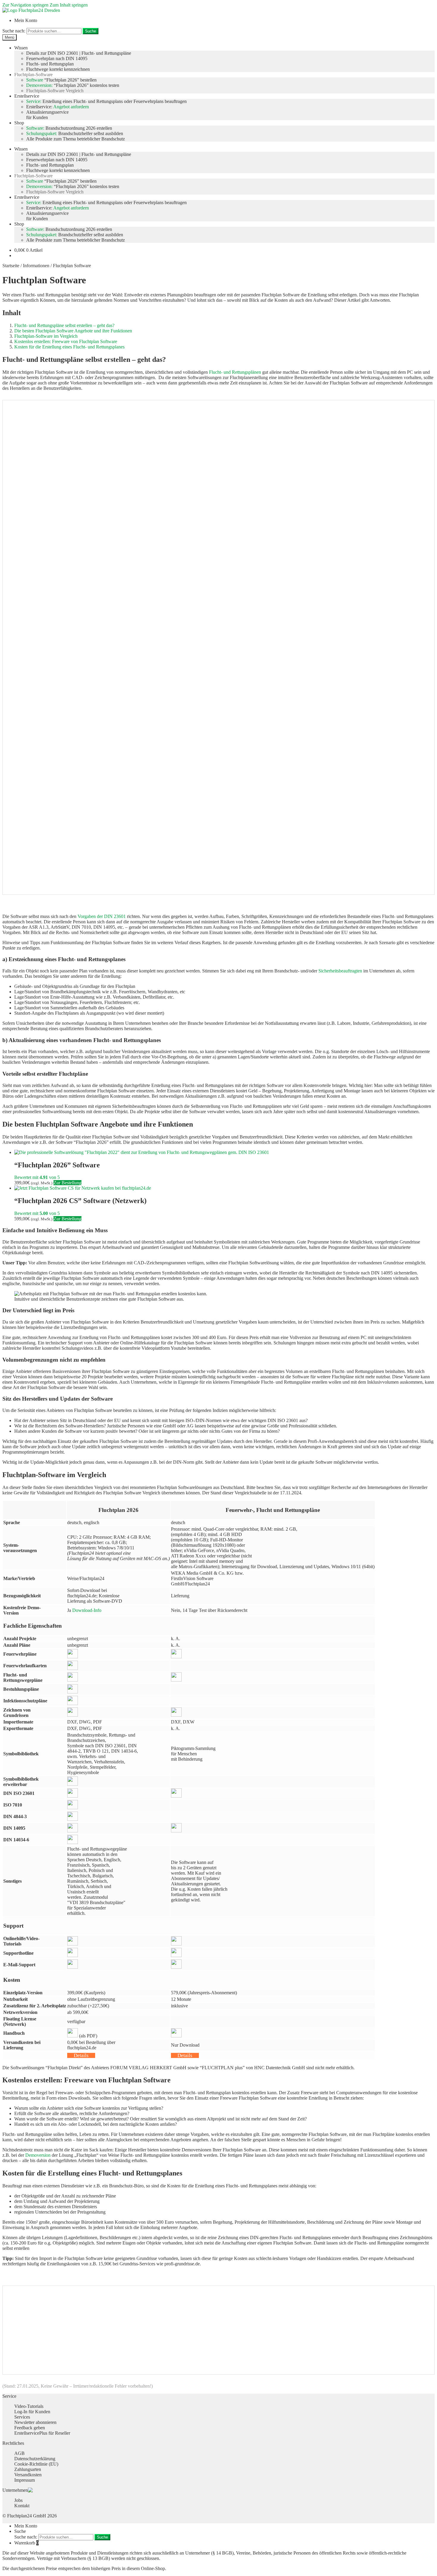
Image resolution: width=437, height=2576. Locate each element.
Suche (91, 31)
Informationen (36, 266)
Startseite (11, 266)
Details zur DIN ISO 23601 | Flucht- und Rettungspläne (79, 53)
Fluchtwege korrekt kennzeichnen (58, 69)
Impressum (25, 2480)
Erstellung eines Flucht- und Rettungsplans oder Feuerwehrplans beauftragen (106, 101)
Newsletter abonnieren (35, 2422)
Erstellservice (27, 96)
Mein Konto (26, 20)
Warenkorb (26, 2543)
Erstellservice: (58, 107)
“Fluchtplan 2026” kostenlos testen (73, 85)
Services (22, 2417)
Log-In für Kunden (32, 2412)
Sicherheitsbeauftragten (340, 971)
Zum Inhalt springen (69, 5)
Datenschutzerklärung (35, 2459)
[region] (218, 647)
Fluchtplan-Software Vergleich (55, 91)
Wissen (21, 48)
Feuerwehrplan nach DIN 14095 (57, 58)
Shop (19, 123)
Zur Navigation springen (25, 5)
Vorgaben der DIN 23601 (102, 916)
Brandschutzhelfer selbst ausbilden (75, 133)
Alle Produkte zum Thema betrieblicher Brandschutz (76, 139)
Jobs (18, 2500)
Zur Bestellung (67, 1183)
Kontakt (22, 2506)
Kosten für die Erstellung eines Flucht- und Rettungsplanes (69, 347)
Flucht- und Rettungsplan (50, 64)
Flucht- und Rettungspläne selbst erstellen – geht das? (64, 325)
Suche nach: (14, 31)
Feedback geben (30, 2428)
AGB (19, 2453)
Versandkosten (28, 2475)
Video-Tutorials (29, 2406)
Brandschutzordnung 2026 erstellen (69, 128)
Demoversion (38, 2155)
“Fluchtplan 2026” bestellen (61, 80)
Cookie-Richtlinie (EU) (36, 2464)
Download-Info (87, 1610)
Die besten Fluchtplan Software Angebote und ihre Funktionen (73, 331)
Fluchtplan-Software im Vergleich (46, 336)
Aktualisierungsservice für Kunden (47, 115)
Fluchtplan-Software (33, 75)
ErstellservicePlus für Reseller (42, 2433)
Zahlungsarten (28, 2469)
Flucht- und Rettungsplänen (235, 372)
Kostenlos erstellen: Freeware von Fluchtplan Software (66, 341)
